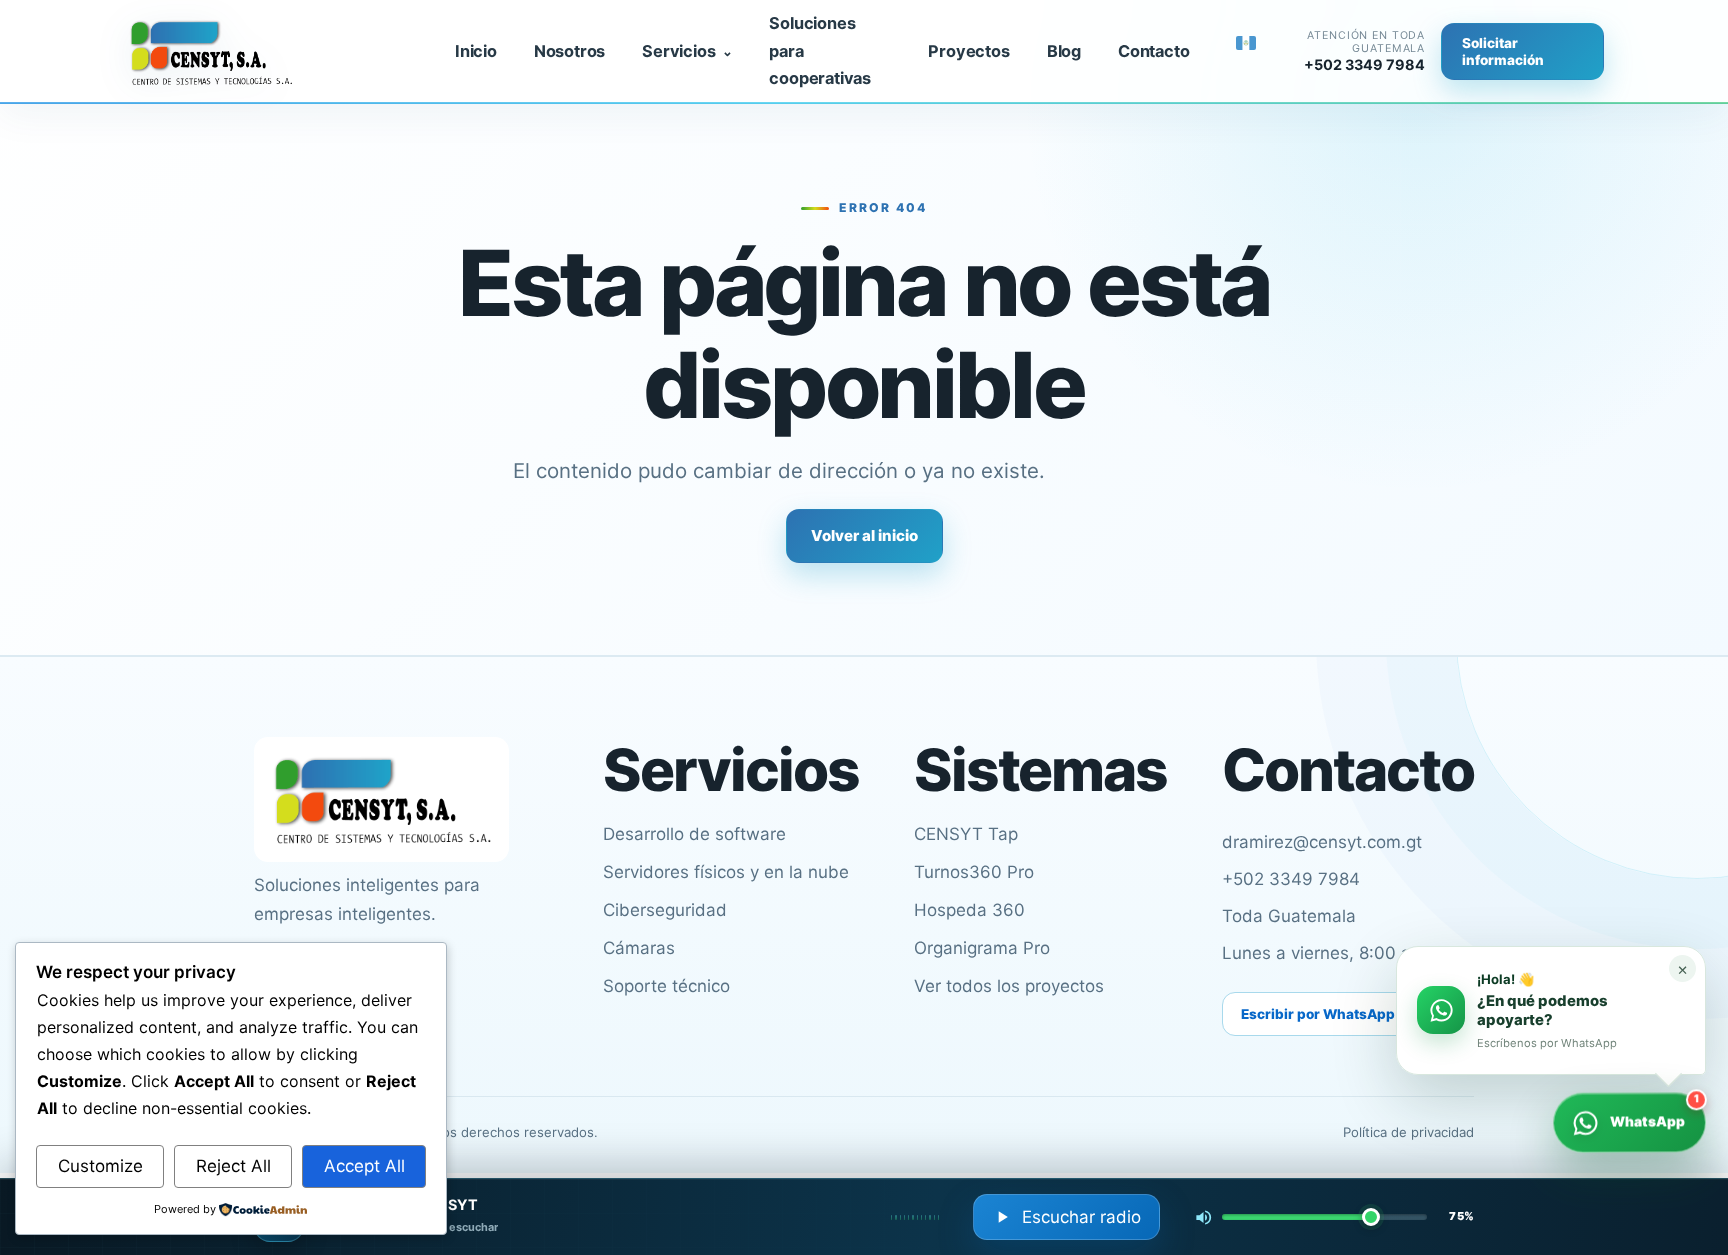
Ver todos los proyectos (1009, 986)
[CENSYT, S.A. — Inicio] (270, 52)
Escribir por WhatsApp (1318, 1014)
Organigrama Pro (982, 948)
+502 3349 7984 (1291, 879)
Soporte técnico (666, 986)
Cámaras (639, 948)
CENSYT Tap (966, 834)
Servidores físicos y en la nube (726, 872)
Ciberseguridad (665, 910)
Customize (100, 1166)
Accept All (364, 1166)
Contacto (1153, 51)
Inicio (476, 51)
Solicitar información (1503, 51)
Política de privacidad (1408, 1132)
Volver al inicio (864, 535)
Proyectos (968, 51)
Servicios (678, 51)
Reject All (233, 1166)
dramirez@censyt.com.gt (1322, 842)
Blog (1064, 51)
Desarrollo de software (694, 834)
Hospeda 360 (969, 910)
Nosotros (569, 51)
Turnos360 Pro (974, 872)
